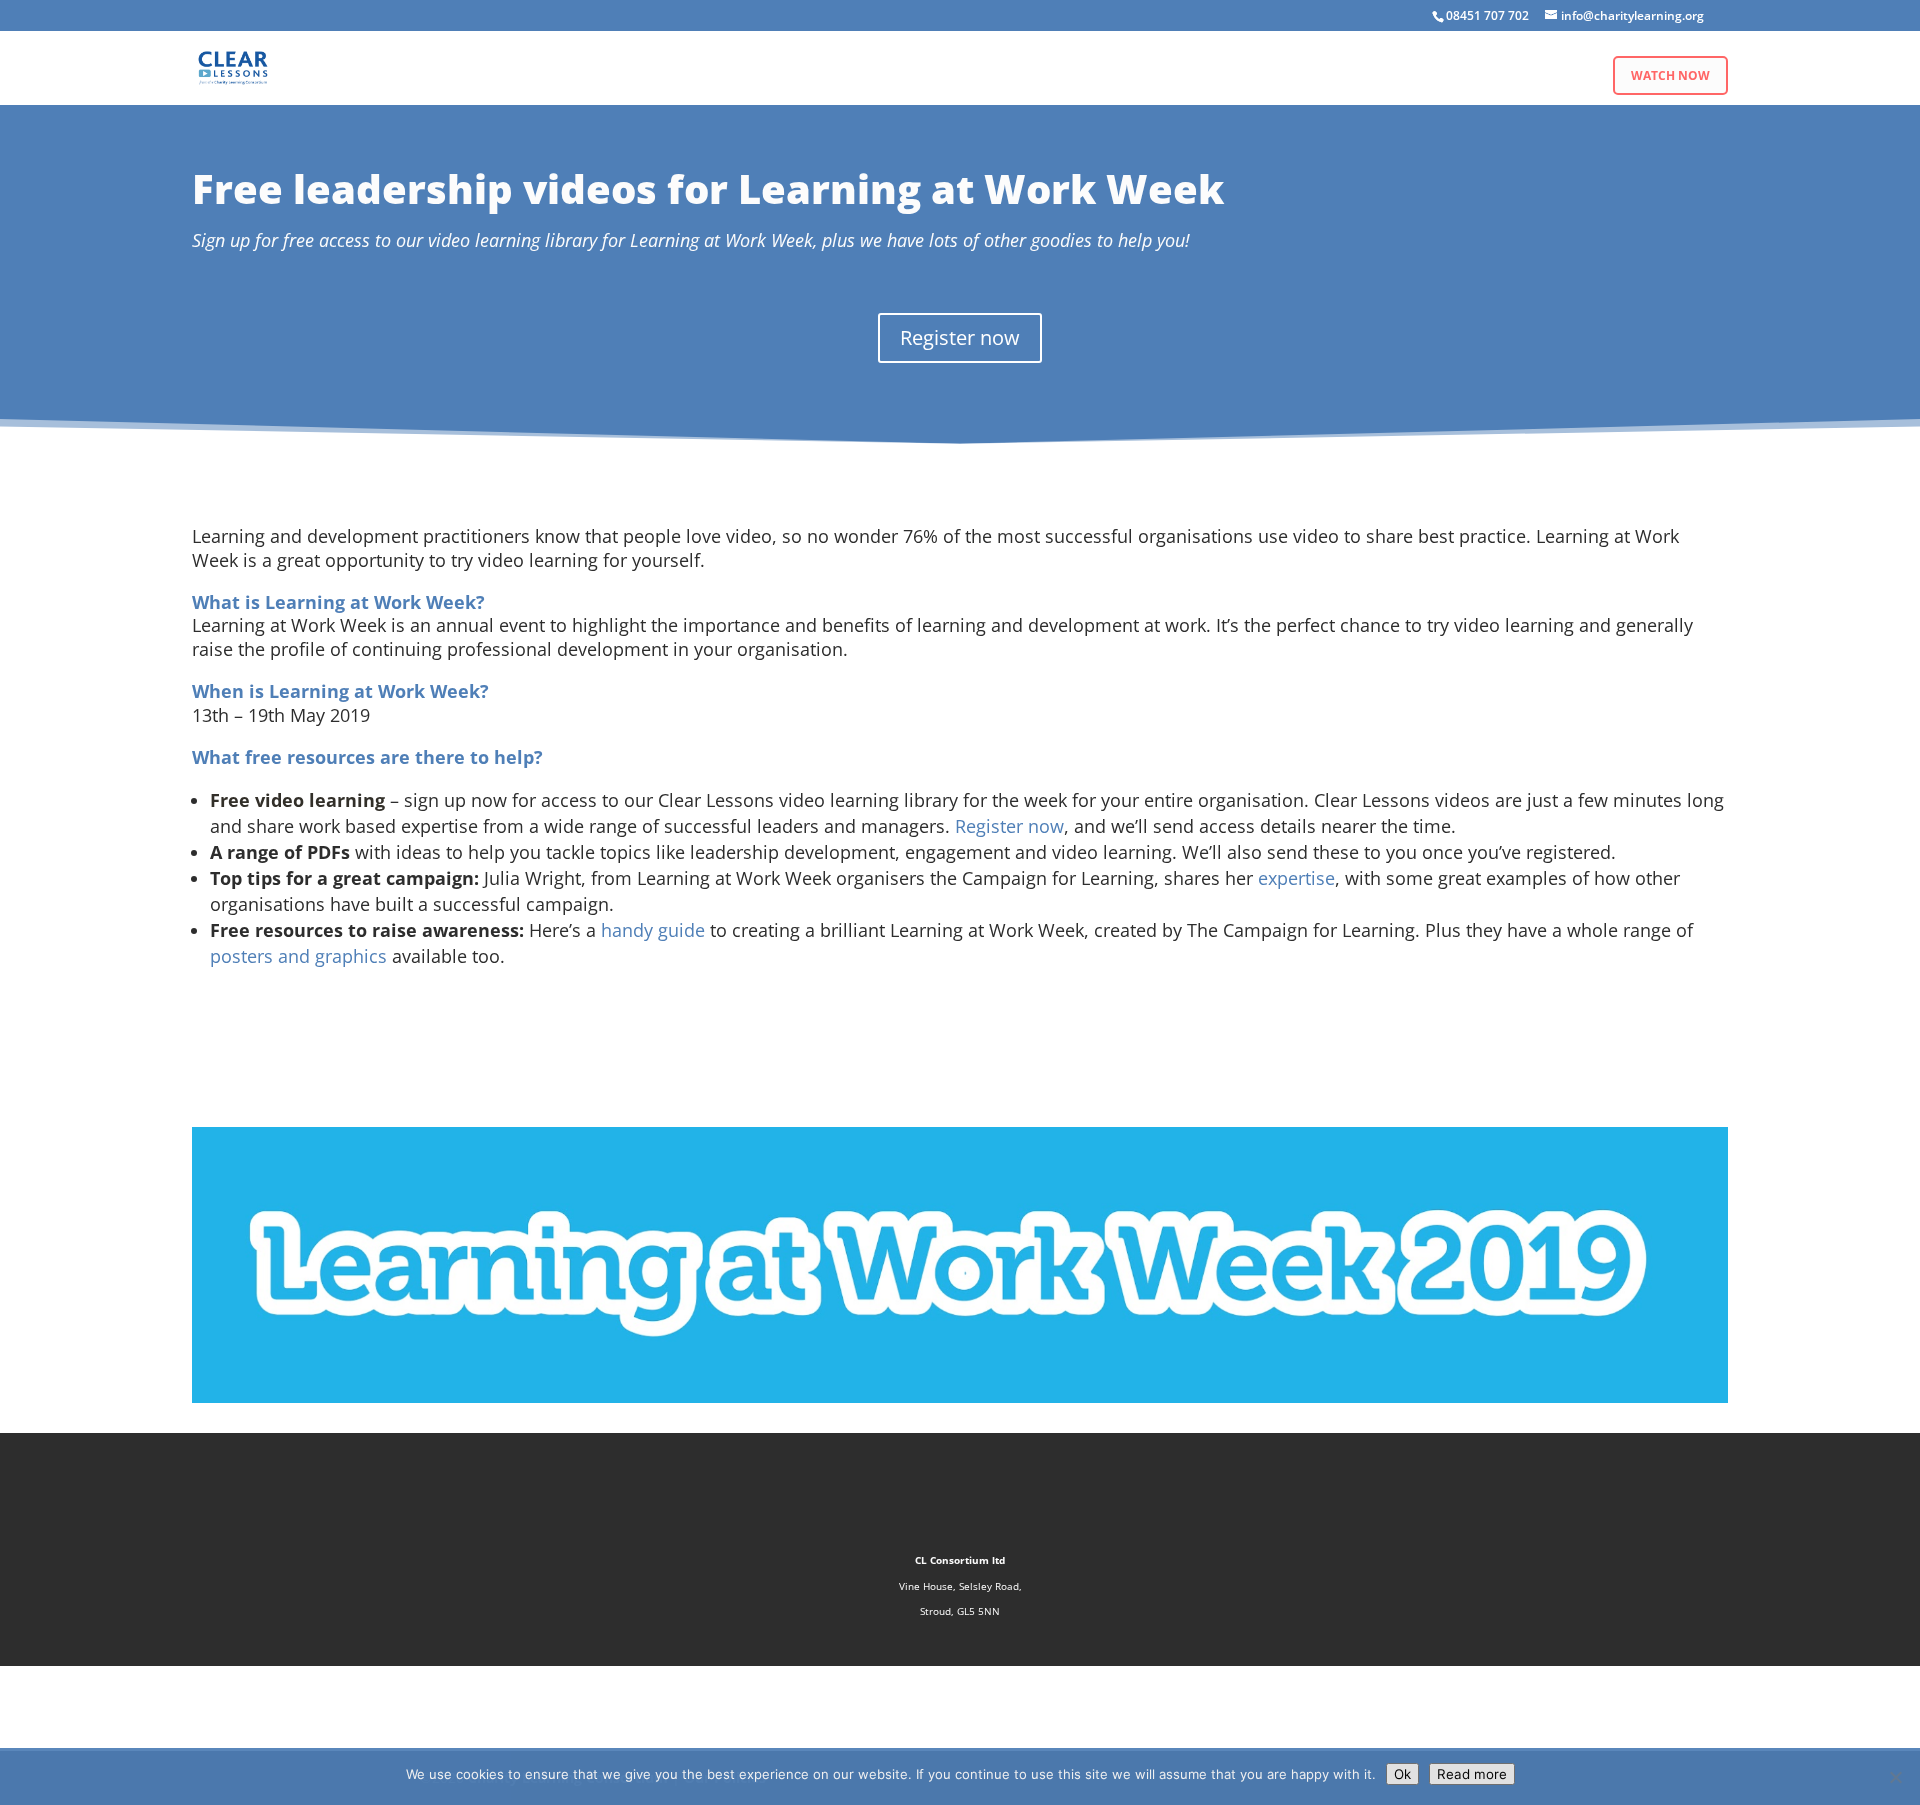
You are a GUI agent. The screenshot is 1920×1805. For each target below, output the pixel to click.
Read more (1472, 1774)
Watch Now (1670, 75)
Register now (960, 337)
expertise (1296, 878)
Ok (1402, 1774)
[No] (1895, 1777)
